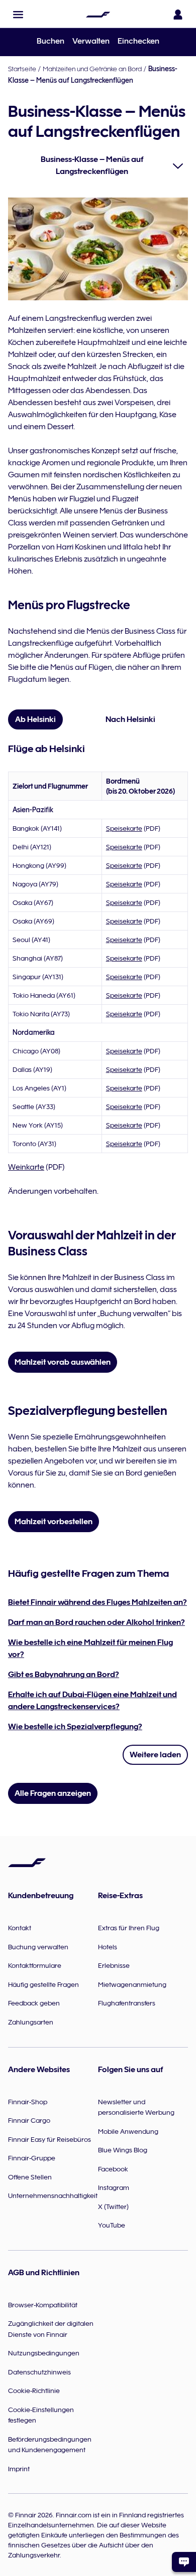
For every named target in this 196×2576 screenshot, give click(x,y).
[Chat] (184, 2562)
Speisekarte (124, 828)
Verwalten (91, 41)
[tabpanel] (98, 969)
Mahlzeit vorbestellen (54, 1522)
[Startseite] (98, 15)
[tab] (35, 719)
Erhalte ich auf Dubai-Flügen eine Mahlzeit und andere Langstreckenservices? (92, 1701)
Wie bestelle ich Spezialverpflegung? (75, 1727)
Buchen (51, 41)
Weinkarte (26, 1167)
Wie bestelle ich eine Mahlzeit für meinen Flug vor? (90, 1648)
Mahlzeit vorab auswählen (63, 1362)
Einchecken (138, 41)
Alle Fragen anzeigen (53, 1793)
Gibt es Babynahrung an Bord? (64, 1675)
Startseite (22, 69)
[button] (18, 15)
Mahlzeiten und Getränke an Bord (92, 69)
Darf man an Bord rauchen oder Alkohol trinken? (96, 1622)
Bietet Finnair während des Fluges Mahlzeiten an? (97, 1602)
